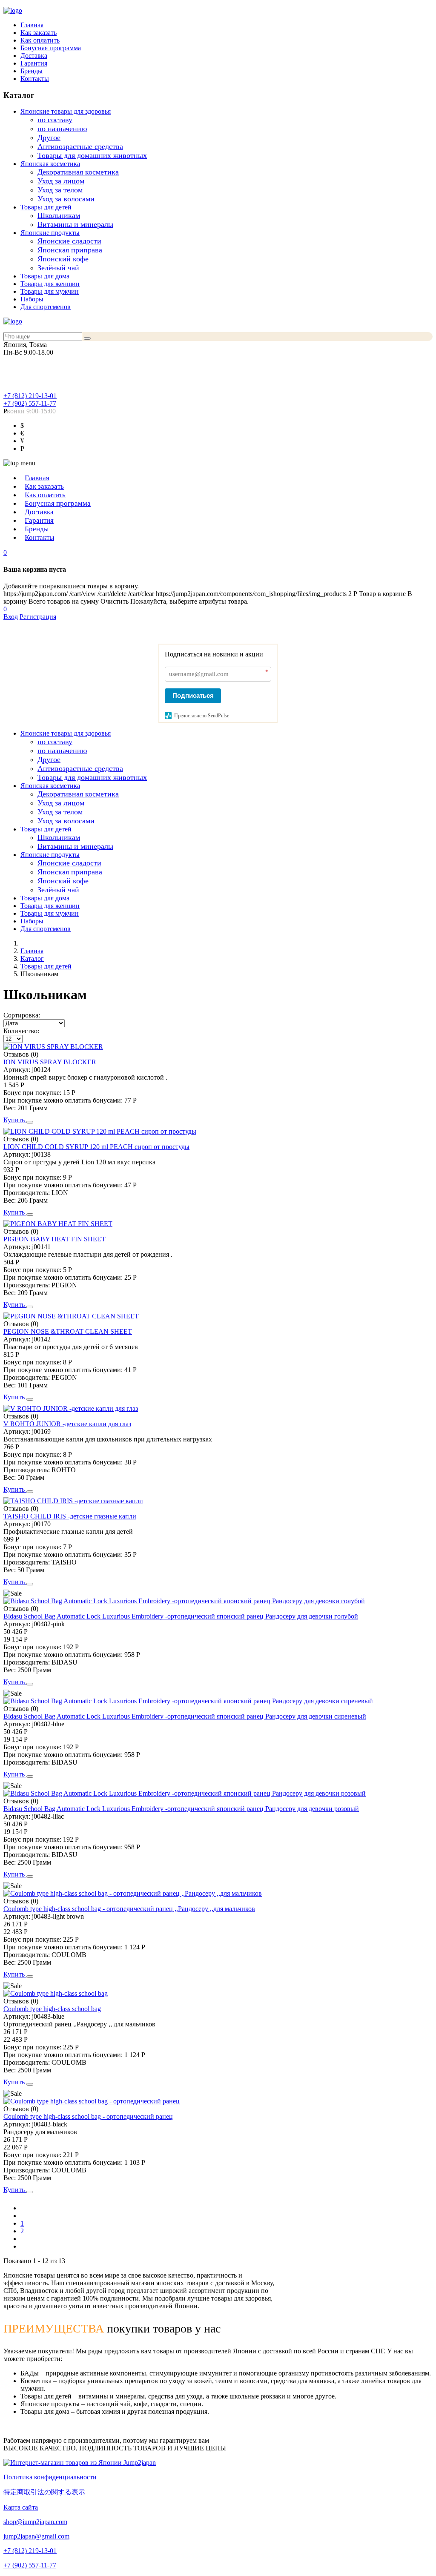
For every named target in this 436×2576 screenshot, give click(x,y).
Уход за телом (60, 190)
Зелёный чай (58, 268)
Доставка (34, 56)
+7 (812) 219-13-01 (30, 396)
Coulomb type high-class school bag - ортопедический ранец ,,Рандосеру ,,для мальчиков (129, 1909)
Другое (49, 138)
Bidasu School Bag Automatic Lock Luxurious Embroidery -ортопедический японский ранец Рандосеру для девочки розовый (181, 1809)
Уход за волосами (66, 199)
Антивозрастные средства (80, 146)
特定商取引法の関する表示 (44, 2492)
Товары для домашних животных (92, 155)
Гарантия (34, 63)
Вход (11, 617)
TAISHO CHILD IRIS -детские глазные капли (70, 1516)
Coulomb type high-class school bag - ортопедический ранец (88, 2116)
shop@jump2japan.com (35, 2522)
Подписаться (193, 695)
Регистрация (38, 617)
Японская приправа (70, 250)
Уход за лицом (61, 181)
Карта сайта (21, 2507)
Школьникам (59, 215)
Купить (15, 1120)
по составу (55, 120)
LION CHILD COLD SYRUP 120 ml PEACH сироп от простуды (96, 1147)
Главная (32, 25)
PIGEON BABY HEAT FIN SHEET (54, 1239)
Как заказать (39, 33)
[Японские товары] (80, 2463)
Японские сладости (69, 241)
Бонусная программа (51, 48)
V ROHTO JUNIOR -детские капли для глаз (67, 1424)
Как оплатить (40, 40)
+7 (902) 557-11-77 (30, 403)
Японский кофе (63, 259)
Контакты (35, 79)
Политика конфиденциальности (50, 2477)
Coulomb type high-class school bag (52, 2009)
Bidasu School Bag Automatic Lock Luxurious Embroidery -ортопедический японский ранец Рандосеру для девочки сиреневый (185, 1716)
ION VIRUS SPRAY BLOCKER (50, 1062)
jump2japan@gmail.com (36, 2536)
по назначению (62, 129)
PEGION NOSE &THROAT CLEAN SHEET (68, 1331)
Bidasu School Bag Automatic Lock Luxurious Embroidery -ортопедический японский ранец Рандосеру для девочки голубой (181, 1616)
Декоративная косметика (78, 172)
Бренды (32, 71)
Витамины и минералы (75, 224)
